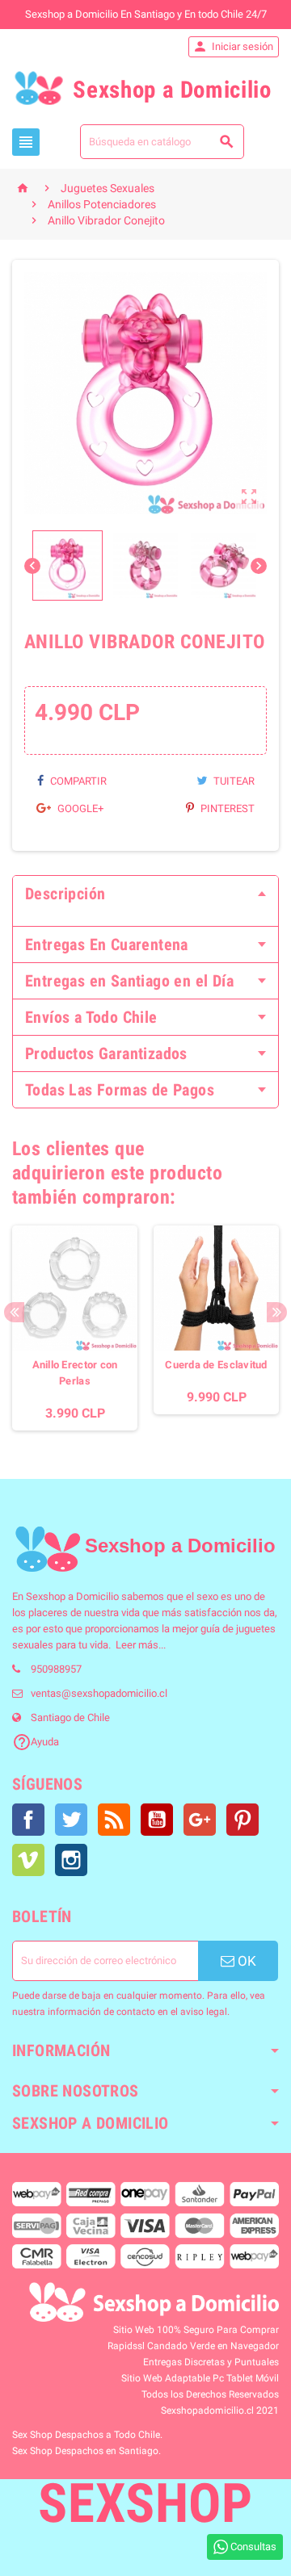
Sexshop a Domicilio (72, 1596)
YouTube (157, 1820)
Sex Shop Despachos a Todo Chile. (87, 2435)
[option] (75, 1328)
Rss (114, 1820)
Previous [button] (14, 1312)
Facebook (28, 1820)
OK (245, 1961)
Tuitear (233, 781)
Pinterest (226, 808)
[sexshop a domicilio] (47, 1549)
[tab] (145, 894)
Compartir (77, 781)
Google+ (79, 808)
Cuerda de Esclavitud (216, 1365)
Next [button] (277, 1312)
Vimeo (28, 1860)
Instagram (71, 1860)
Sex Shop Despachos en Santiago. (86, 2451)
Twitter (71, 1820)
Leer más (137, 1645)
